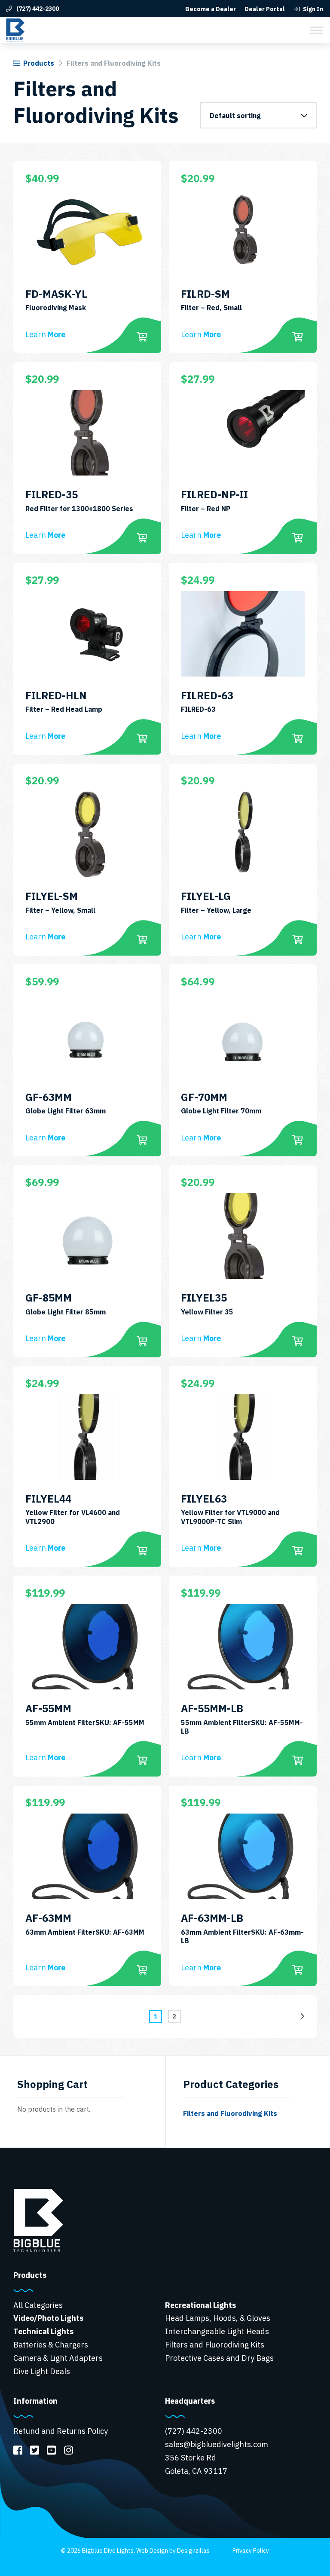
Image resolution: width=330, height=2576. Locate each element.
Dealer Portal (265, 9)
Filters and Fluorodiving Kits (230, 2113)
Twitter (35, 2450)
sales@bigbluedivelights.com (217, 2444)
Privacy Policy (251, 2551)
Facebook (18, 2450)
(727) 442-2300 (37, 9)
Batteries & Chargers (51, 2345)
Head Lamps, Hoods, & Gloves (218, 2318)
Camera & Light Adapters (58, 2358)
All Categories (38, 2305)
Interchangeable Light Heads (217, 2331)
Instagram (69, 2450)
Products (39, 63)
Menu (316, 30)
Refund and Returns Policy (61, 2431)
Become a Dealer (211, 9)
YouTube (51, 2450)
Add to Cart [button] (142, 337)
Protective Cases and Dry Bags (219, 2358)
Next (302, 2016)
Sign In (313, 9)
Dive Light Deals (42, 2371)
